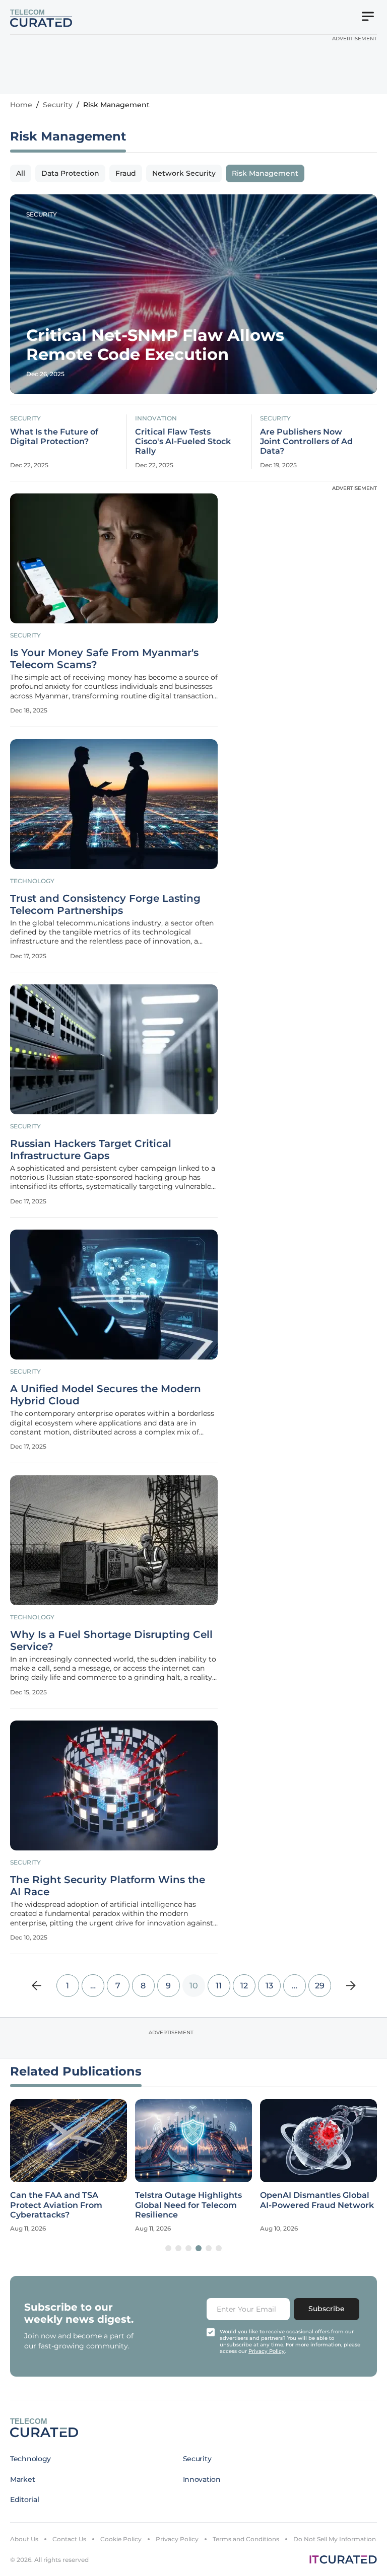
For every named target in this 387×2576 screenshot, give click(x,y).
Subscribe (327, 2309)
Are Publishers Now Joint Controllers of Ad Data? (306, 441)
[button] (168, 2248)
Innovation (156, 418)
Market (22, 2479)
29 (320, 1986)
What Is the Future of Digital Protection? (54, 437)
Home (21, 105)
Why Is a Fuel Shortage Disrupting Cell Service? (111, 1640)
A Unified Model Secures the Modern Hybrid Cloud (106, 1395)
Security (58, 105)
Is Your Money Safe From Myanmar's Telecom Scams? (104, 659)
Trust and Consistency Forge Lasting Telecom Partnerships (105, 904)
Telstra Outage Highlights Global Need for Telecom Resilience (188, 2205)
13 (269, 1986)
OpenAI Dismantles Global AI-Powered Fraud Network (317, 2200)
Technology (32, 881)
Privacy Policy (177, 2539)
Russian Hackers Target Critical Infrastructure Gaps (91, 1150)
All (21, 173)
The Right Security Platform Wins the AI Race (108, 1886)
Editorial (24, 2499)
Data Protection (70, 173)
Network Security (184, 173)
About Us (24, 2539)
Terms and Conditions (246, 2539)
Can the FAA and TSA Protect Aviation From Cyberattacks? (56, 2205)
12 (244, 1986)
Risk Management (265, 173)
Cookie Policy (121, 2539)
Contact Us (69, 2539)
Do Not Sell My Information (335, 2539)
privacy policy (267, 2351)
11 (219, 1986)
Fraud (126, 173)
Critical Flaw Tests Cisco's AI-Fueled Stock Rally (183, 441)
